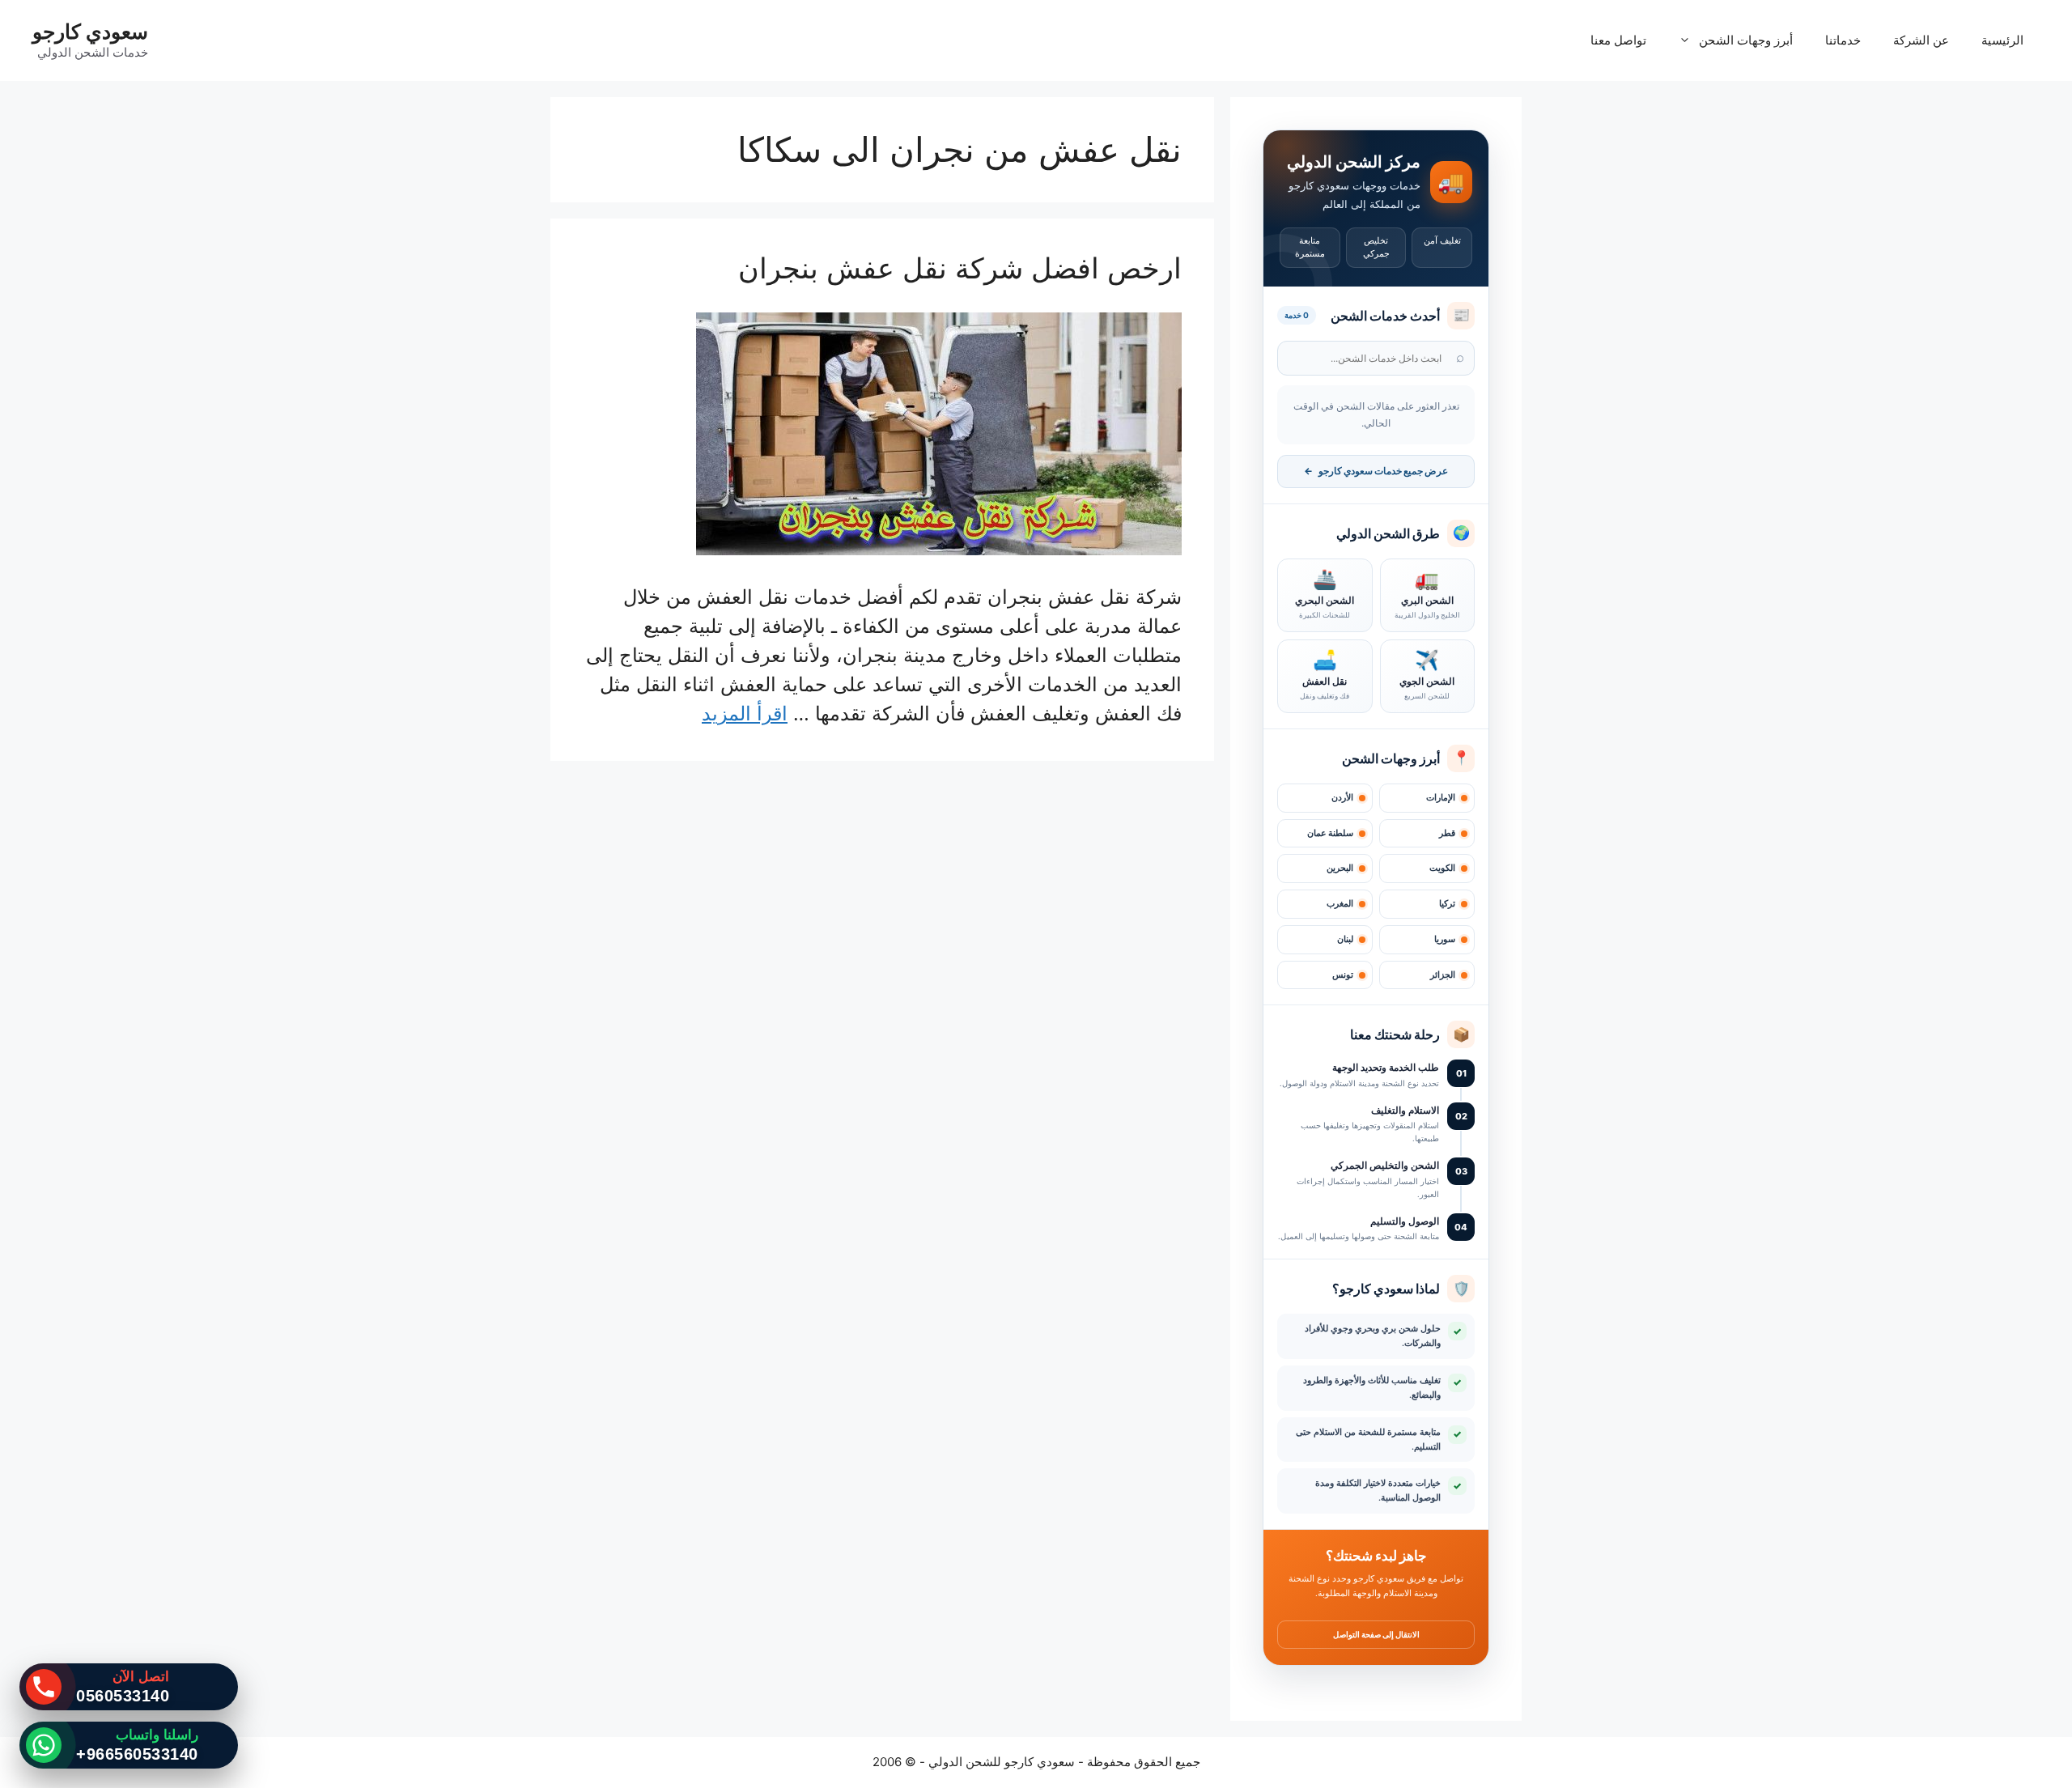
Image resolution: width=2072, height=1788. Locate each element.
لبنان (1345, 939)
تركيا (1447, 904)
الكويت (1442, 868)
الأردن (1342, 798)
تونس (1343, 975)
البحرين (1340, 868)
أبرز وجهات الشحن (1746, 40)
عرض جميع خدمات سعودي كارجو (1376, 471)
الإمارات (1441, 798)
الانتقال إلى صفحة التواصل (1376, 1634)
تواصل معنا (1618, 40)
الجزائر (1443, 975)
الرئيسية (2002, 40)
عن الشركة (1921, 40)
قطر (1447, 833)
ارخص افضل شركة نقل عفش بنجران (960, 268)
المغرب (1340, 904)
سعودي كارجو (90, 32)
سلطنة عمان (1330, 833)
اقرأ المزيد (745, 714)
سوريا (1445, 939)
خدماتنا (1843, 40)
